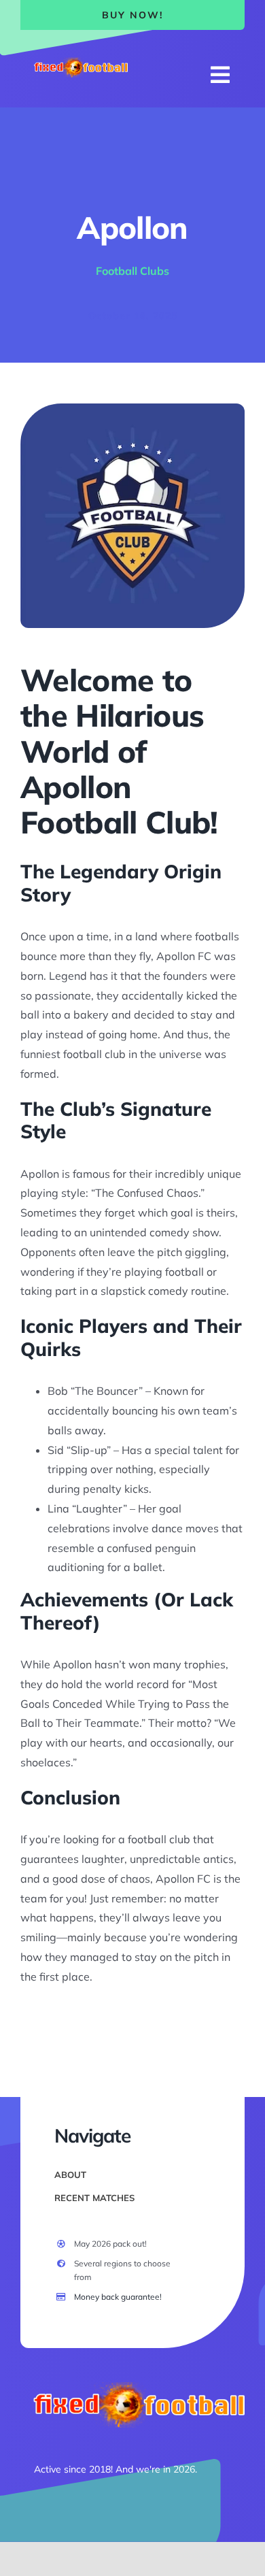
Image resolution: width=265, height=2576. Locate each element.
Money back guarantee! (118, 2297)
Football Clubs (132, 271)
